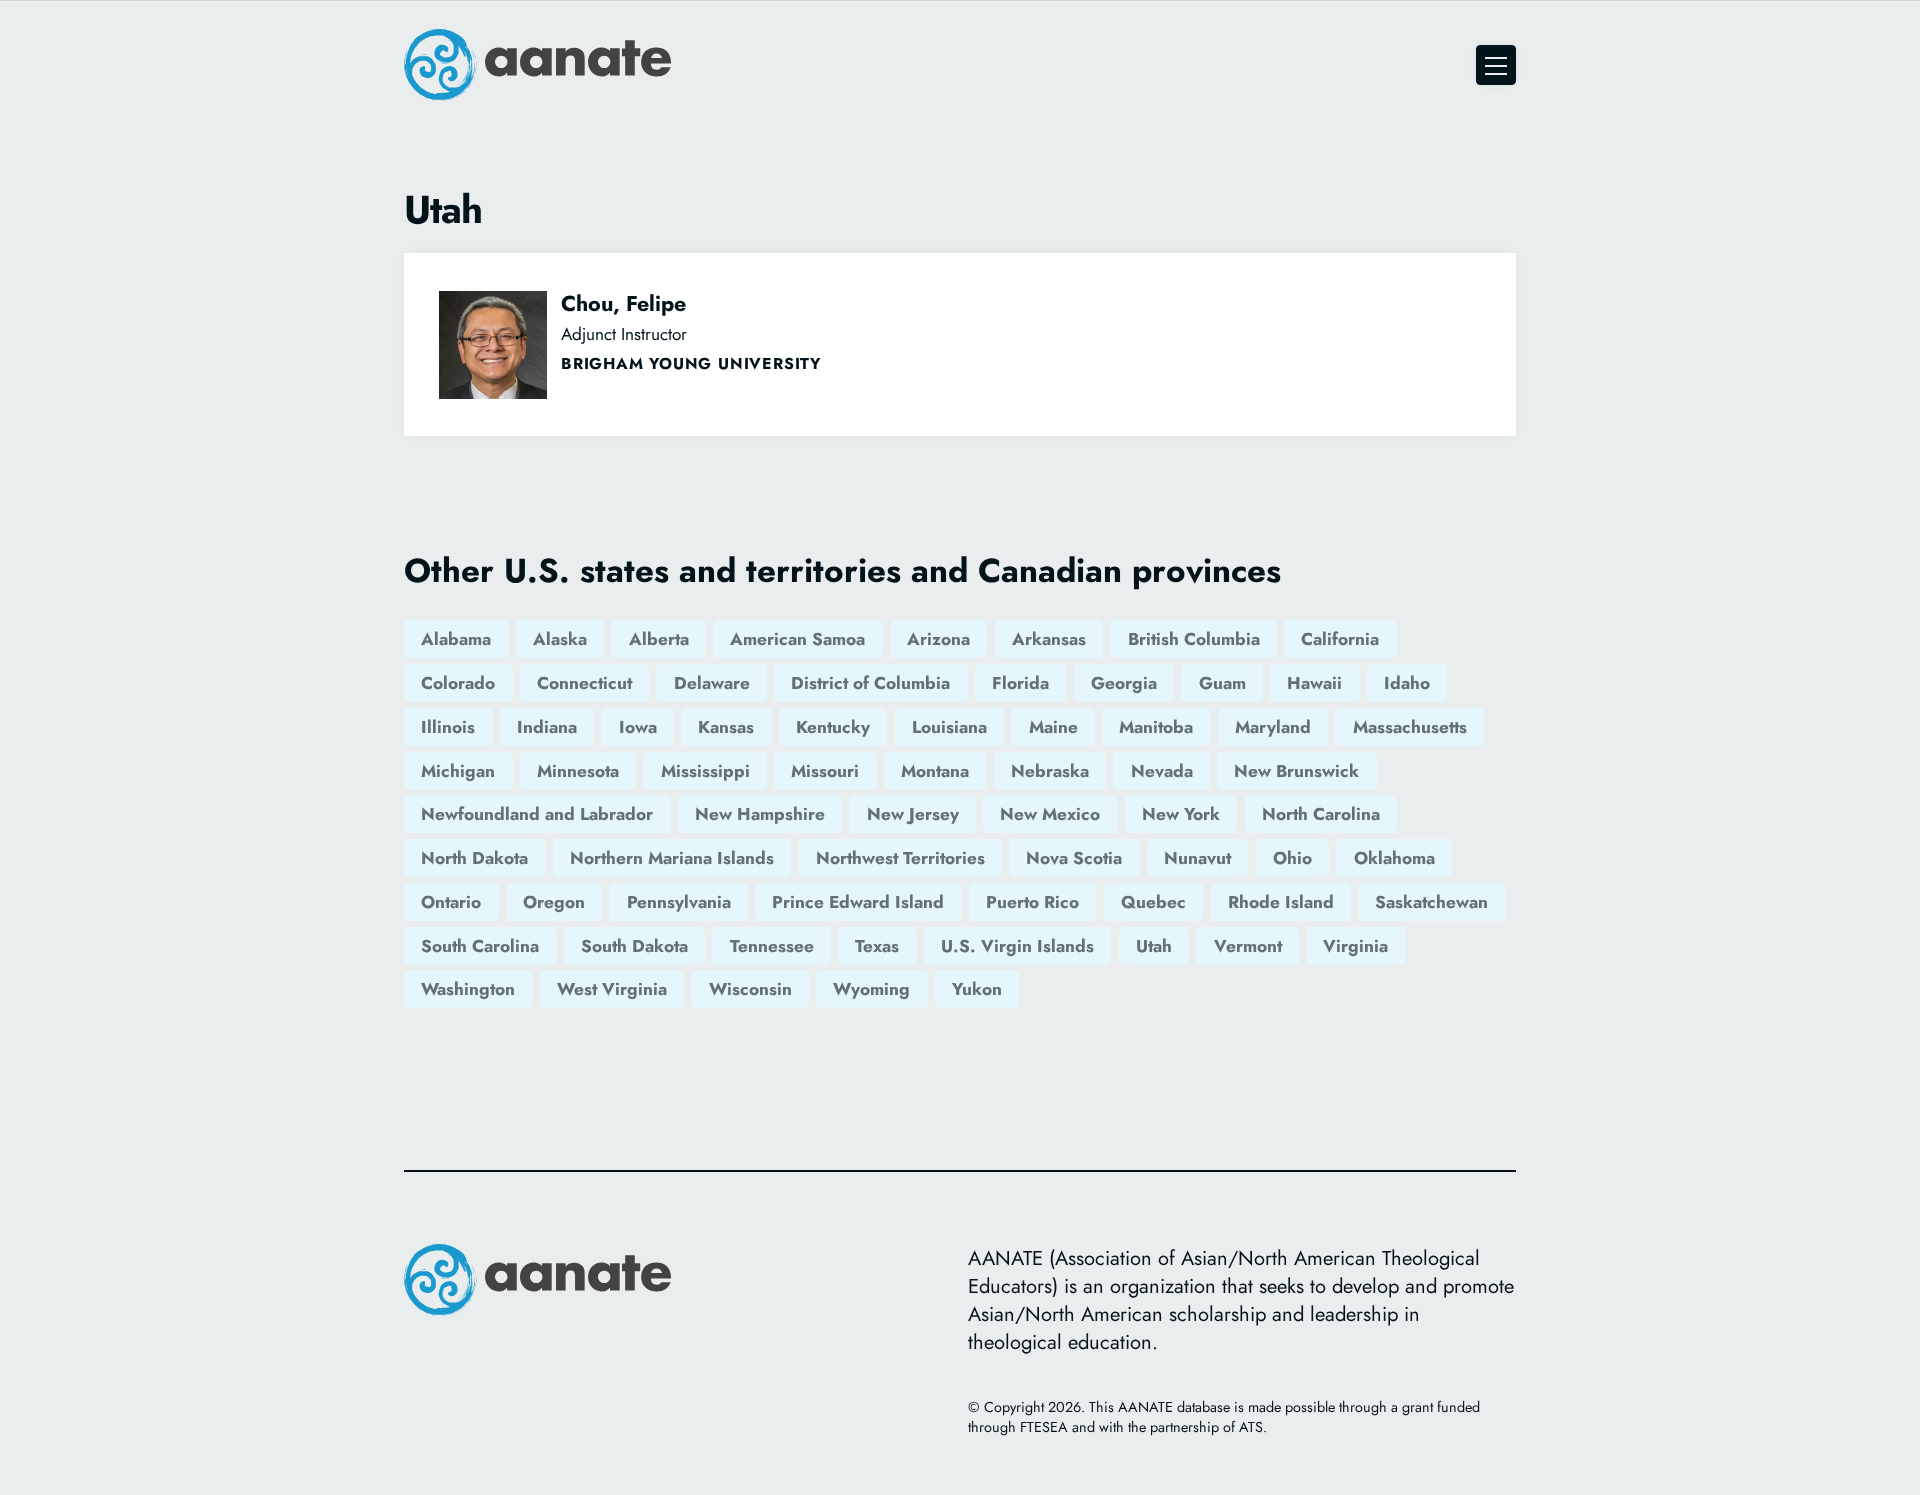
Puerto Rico (1032, 902)
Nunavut (1197, 858)
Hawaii (1314, 683)
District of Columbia (870, 683)
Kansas (726, 727)
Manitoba (1156, 727)
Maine (1053, 727)
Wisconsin (750, 989)
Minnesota (578, 771)
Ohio (1292, 858)
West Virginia (612, 989)
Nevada (1162, 771)
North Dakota (474, 858)
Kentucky (833, 727)
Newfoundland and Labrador (537, 814)
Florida (1020, 683)
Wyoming (871, 989)
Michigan (458, 771)
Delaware (712, 683)
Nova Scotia (1074, 858)
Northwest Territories (900, 858)
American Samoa (797, 639)
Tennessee (772, 946)
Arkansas (1049, 639)
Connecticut (584, 683)
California (1340, 639)
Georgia (1124, 683)
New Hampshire (760, 814)
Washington (468, 989)
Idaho (1407, 683)
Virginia (1355, 946)
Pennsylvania (679, 902)
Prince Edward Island (858, 902)
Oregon (554, 902)
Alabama (456, 639)
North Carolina (1321, 814)
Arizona (938, 639)
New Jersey (913, 814)
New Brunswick (1296, 771)
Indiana (547, 727)
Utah (1154, 946)
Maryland (1273, 727)
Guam (1222, 683)
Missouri (825, 771)
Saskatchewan (1431, 902)
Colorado (458, 683)
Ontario (451, 902)
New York (1181, 814)
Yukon (977, 989)
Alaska (560, 639)
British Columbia (1194, 639)
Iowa (638, 727)
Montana (935, 771)
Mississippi (705, 771)
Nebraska (1050, 771)
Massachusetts (1410, 727)
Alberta (659, 639)
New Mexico (1050, 814)
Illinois (448, 727)
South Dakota (634, 946)
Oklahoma (1394, 858)
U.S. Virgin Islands (1017, 946)
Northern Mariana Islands (672, 858)
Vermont (1248, 946)
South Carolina (480, 946)
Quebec (1153, 902)
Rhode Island (1281, 902)
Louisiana (949, 727)
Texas (877, 946)
